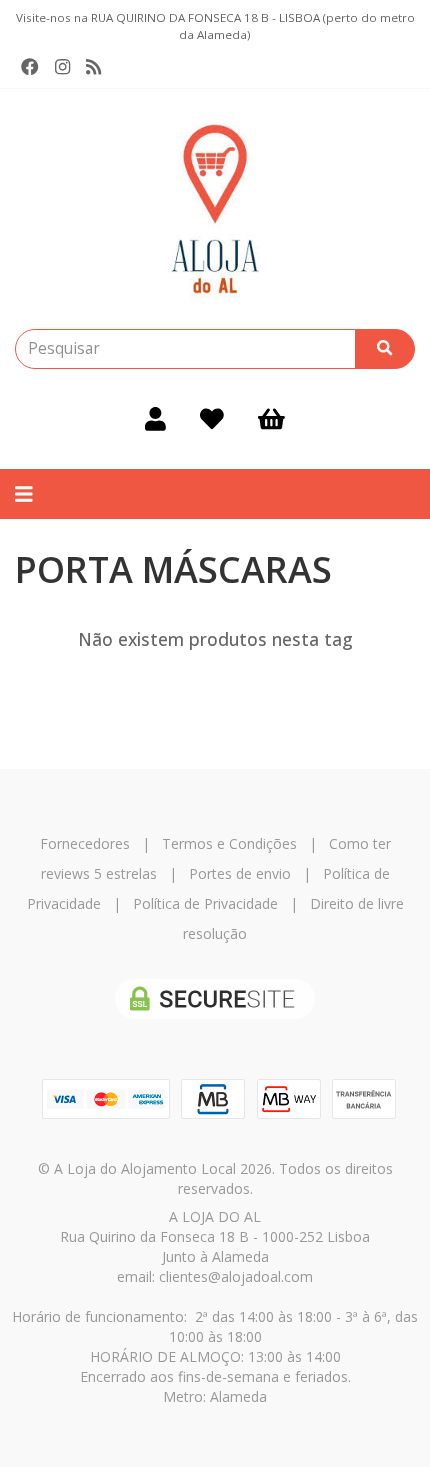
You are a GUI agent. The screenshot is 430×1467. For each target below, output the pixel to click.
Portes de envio (240, 873)
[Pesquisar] (385, 349)
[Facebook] (30, 67)
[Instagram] (62, 67)
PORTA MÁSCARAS (173, 569)
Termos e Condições (229, 843)
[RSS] (93, 67)
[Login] (155, 419)
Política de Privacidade (205, 903)
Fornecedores (85, 843)
